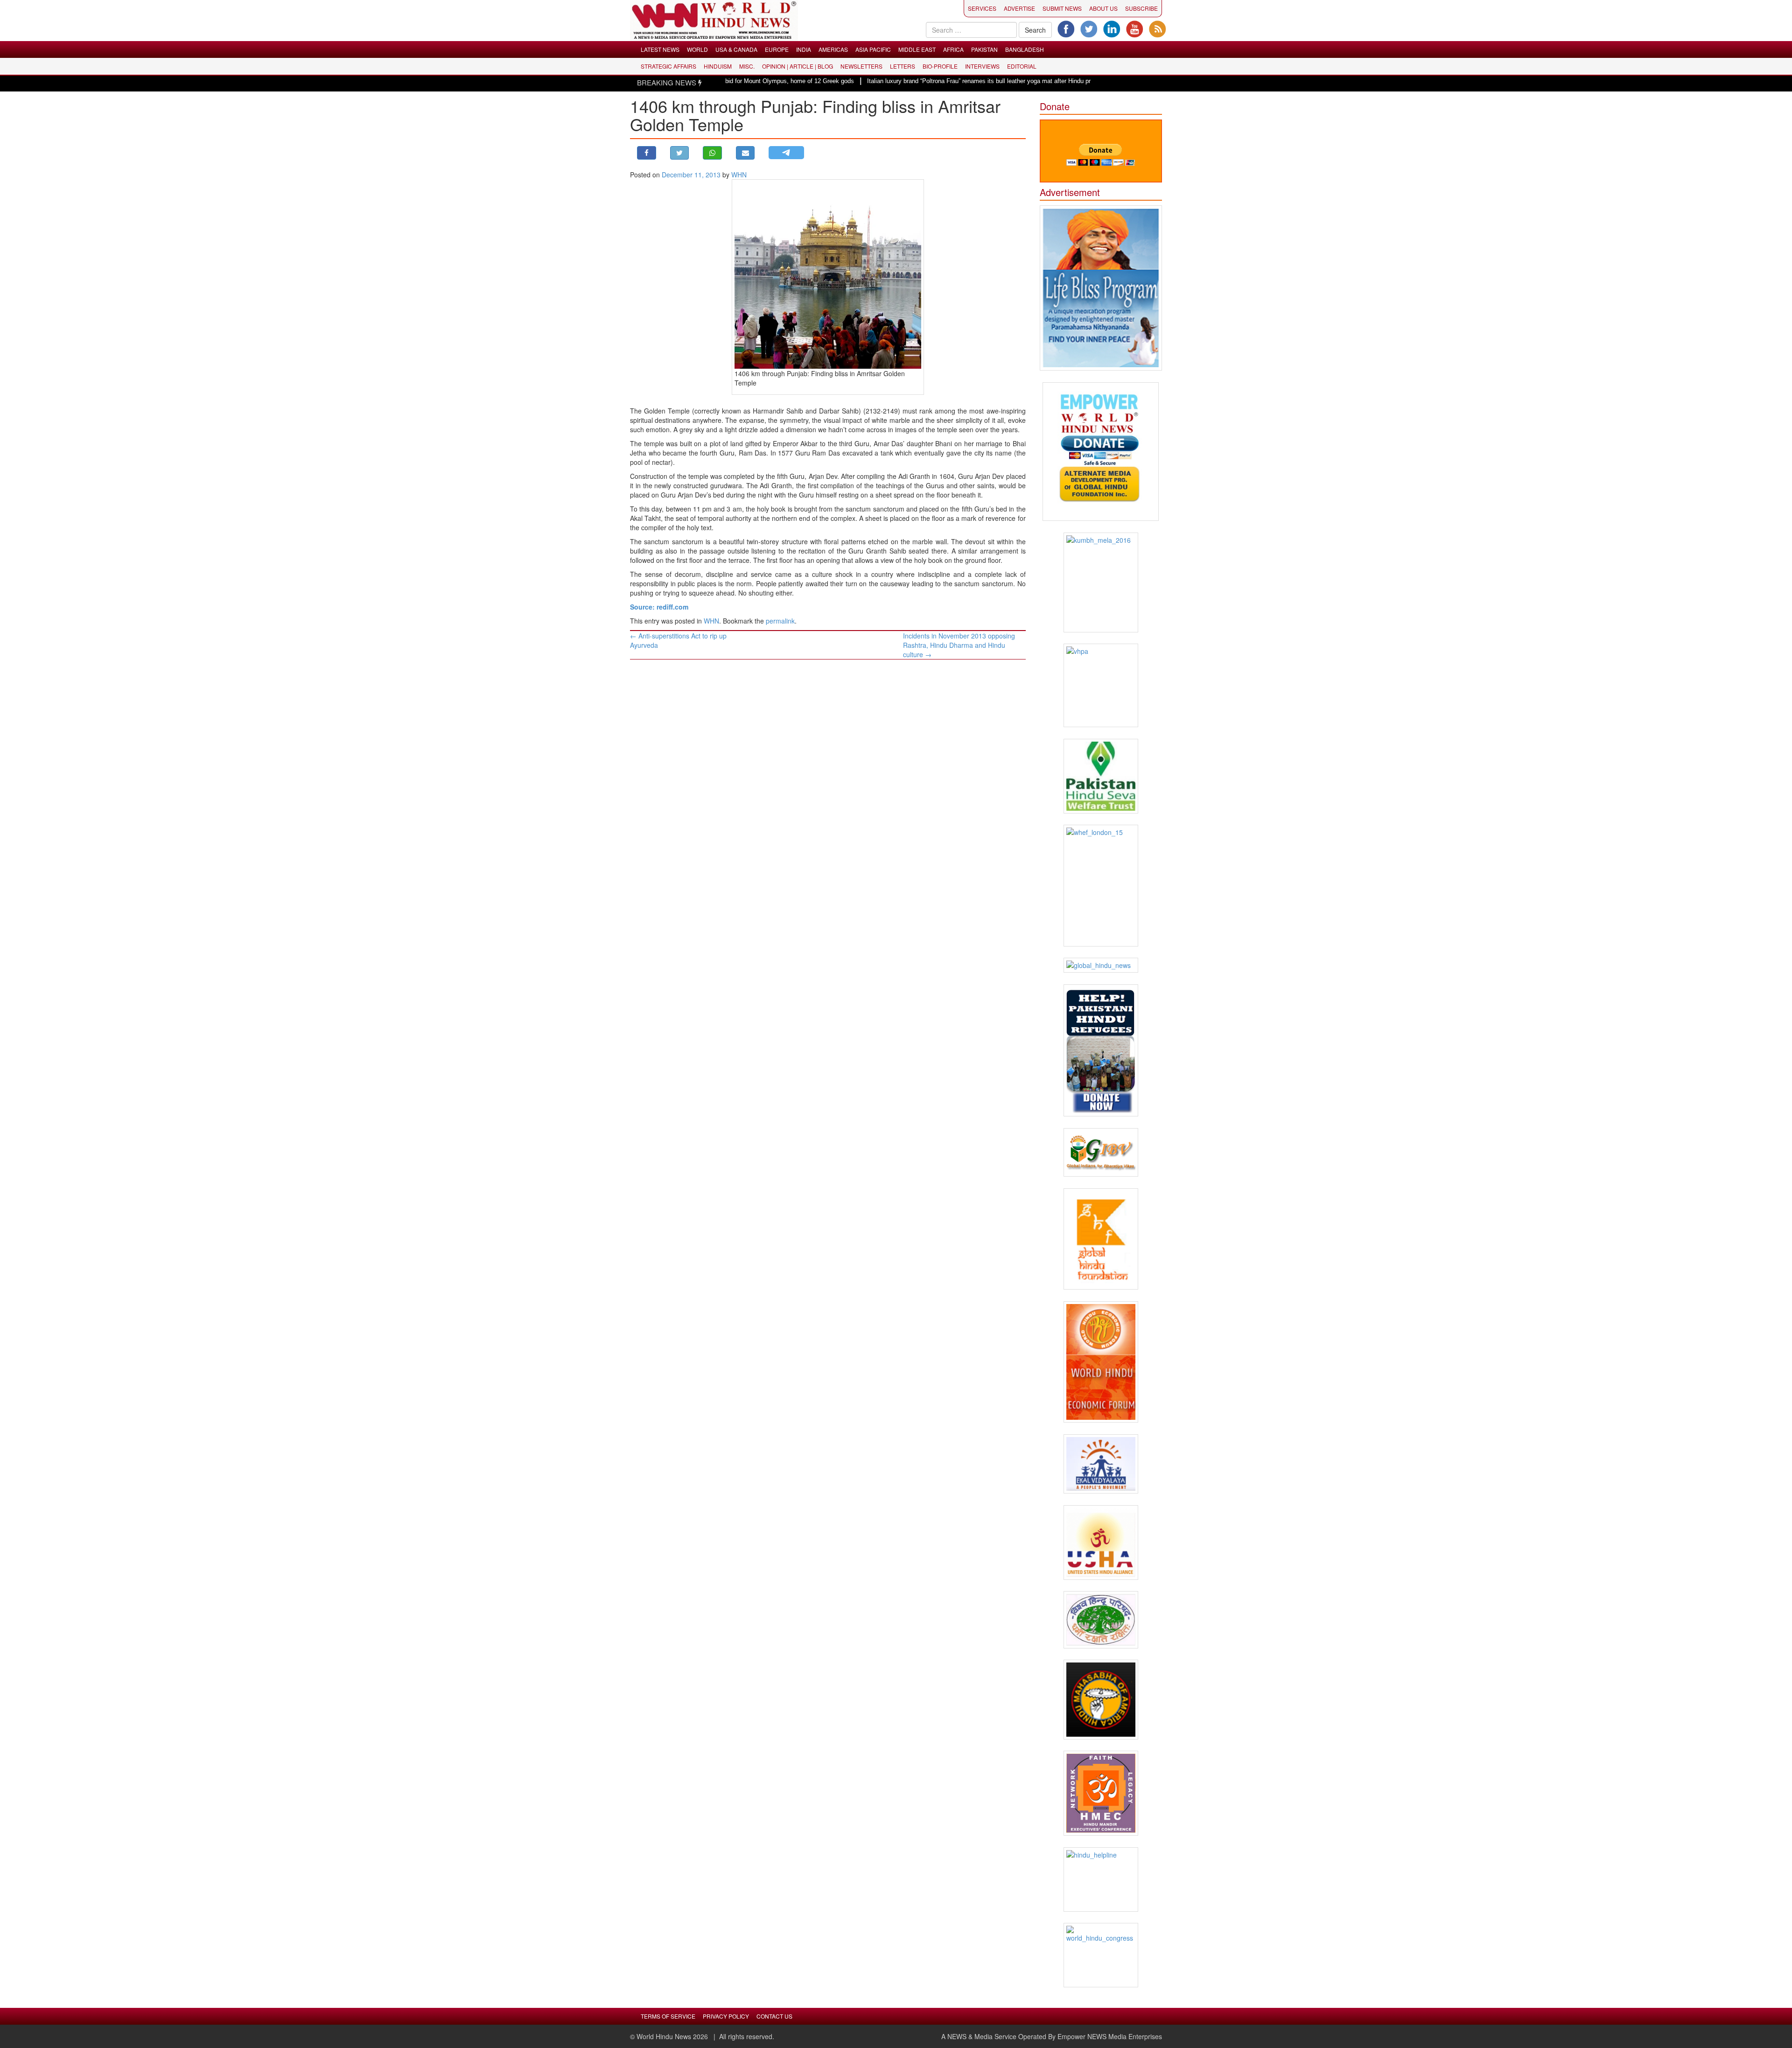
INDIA (804, 49)
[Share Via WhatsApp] (712, 153)
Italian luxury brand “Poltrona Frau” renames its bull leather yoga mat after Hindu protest (903, 81)
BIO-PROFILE (940, 66)
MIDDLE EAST (917, 49)
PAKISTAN (984, 49)
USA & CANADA (736, 49)
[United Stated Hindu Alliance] (1101, 1543)
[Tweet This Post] (680, 153)
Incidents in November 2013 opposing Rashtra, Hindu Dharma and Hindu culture (959, 645)
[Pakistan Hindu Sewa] (1101, 776)
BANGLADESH (1025, 49)
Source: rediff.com (659, 607)
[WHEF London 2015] (1101, 886)
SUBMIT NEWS (1062, 8)
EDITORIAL (1022, 66)
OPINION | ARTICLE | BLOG (798, 66)
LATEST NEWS (660, 49)
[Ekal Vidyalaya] (1101, 1464)
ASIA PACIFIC (873, 49)
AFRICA (953, 49)
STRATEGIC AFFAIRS (668, 66)
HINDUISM (718, 66)
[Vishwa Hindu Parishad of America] (1101, 685)
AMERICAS (833, 49)
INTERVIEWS (982, 66)
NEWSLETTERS (861, 66)
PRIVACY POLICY (726, 2016)
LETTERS (903, 66)
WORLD (697, 49)
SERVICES (982, 8)
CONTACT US (774, 2016)
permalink (780, 621)
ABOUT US (1103, 8)
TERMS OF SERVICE (668, 2016)
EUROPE (777, 49)
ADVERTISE (1019, 8)
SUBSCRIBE (1141, 8)
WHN (739, 175)
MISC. (747, 66)
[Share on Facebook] (647, 153)
